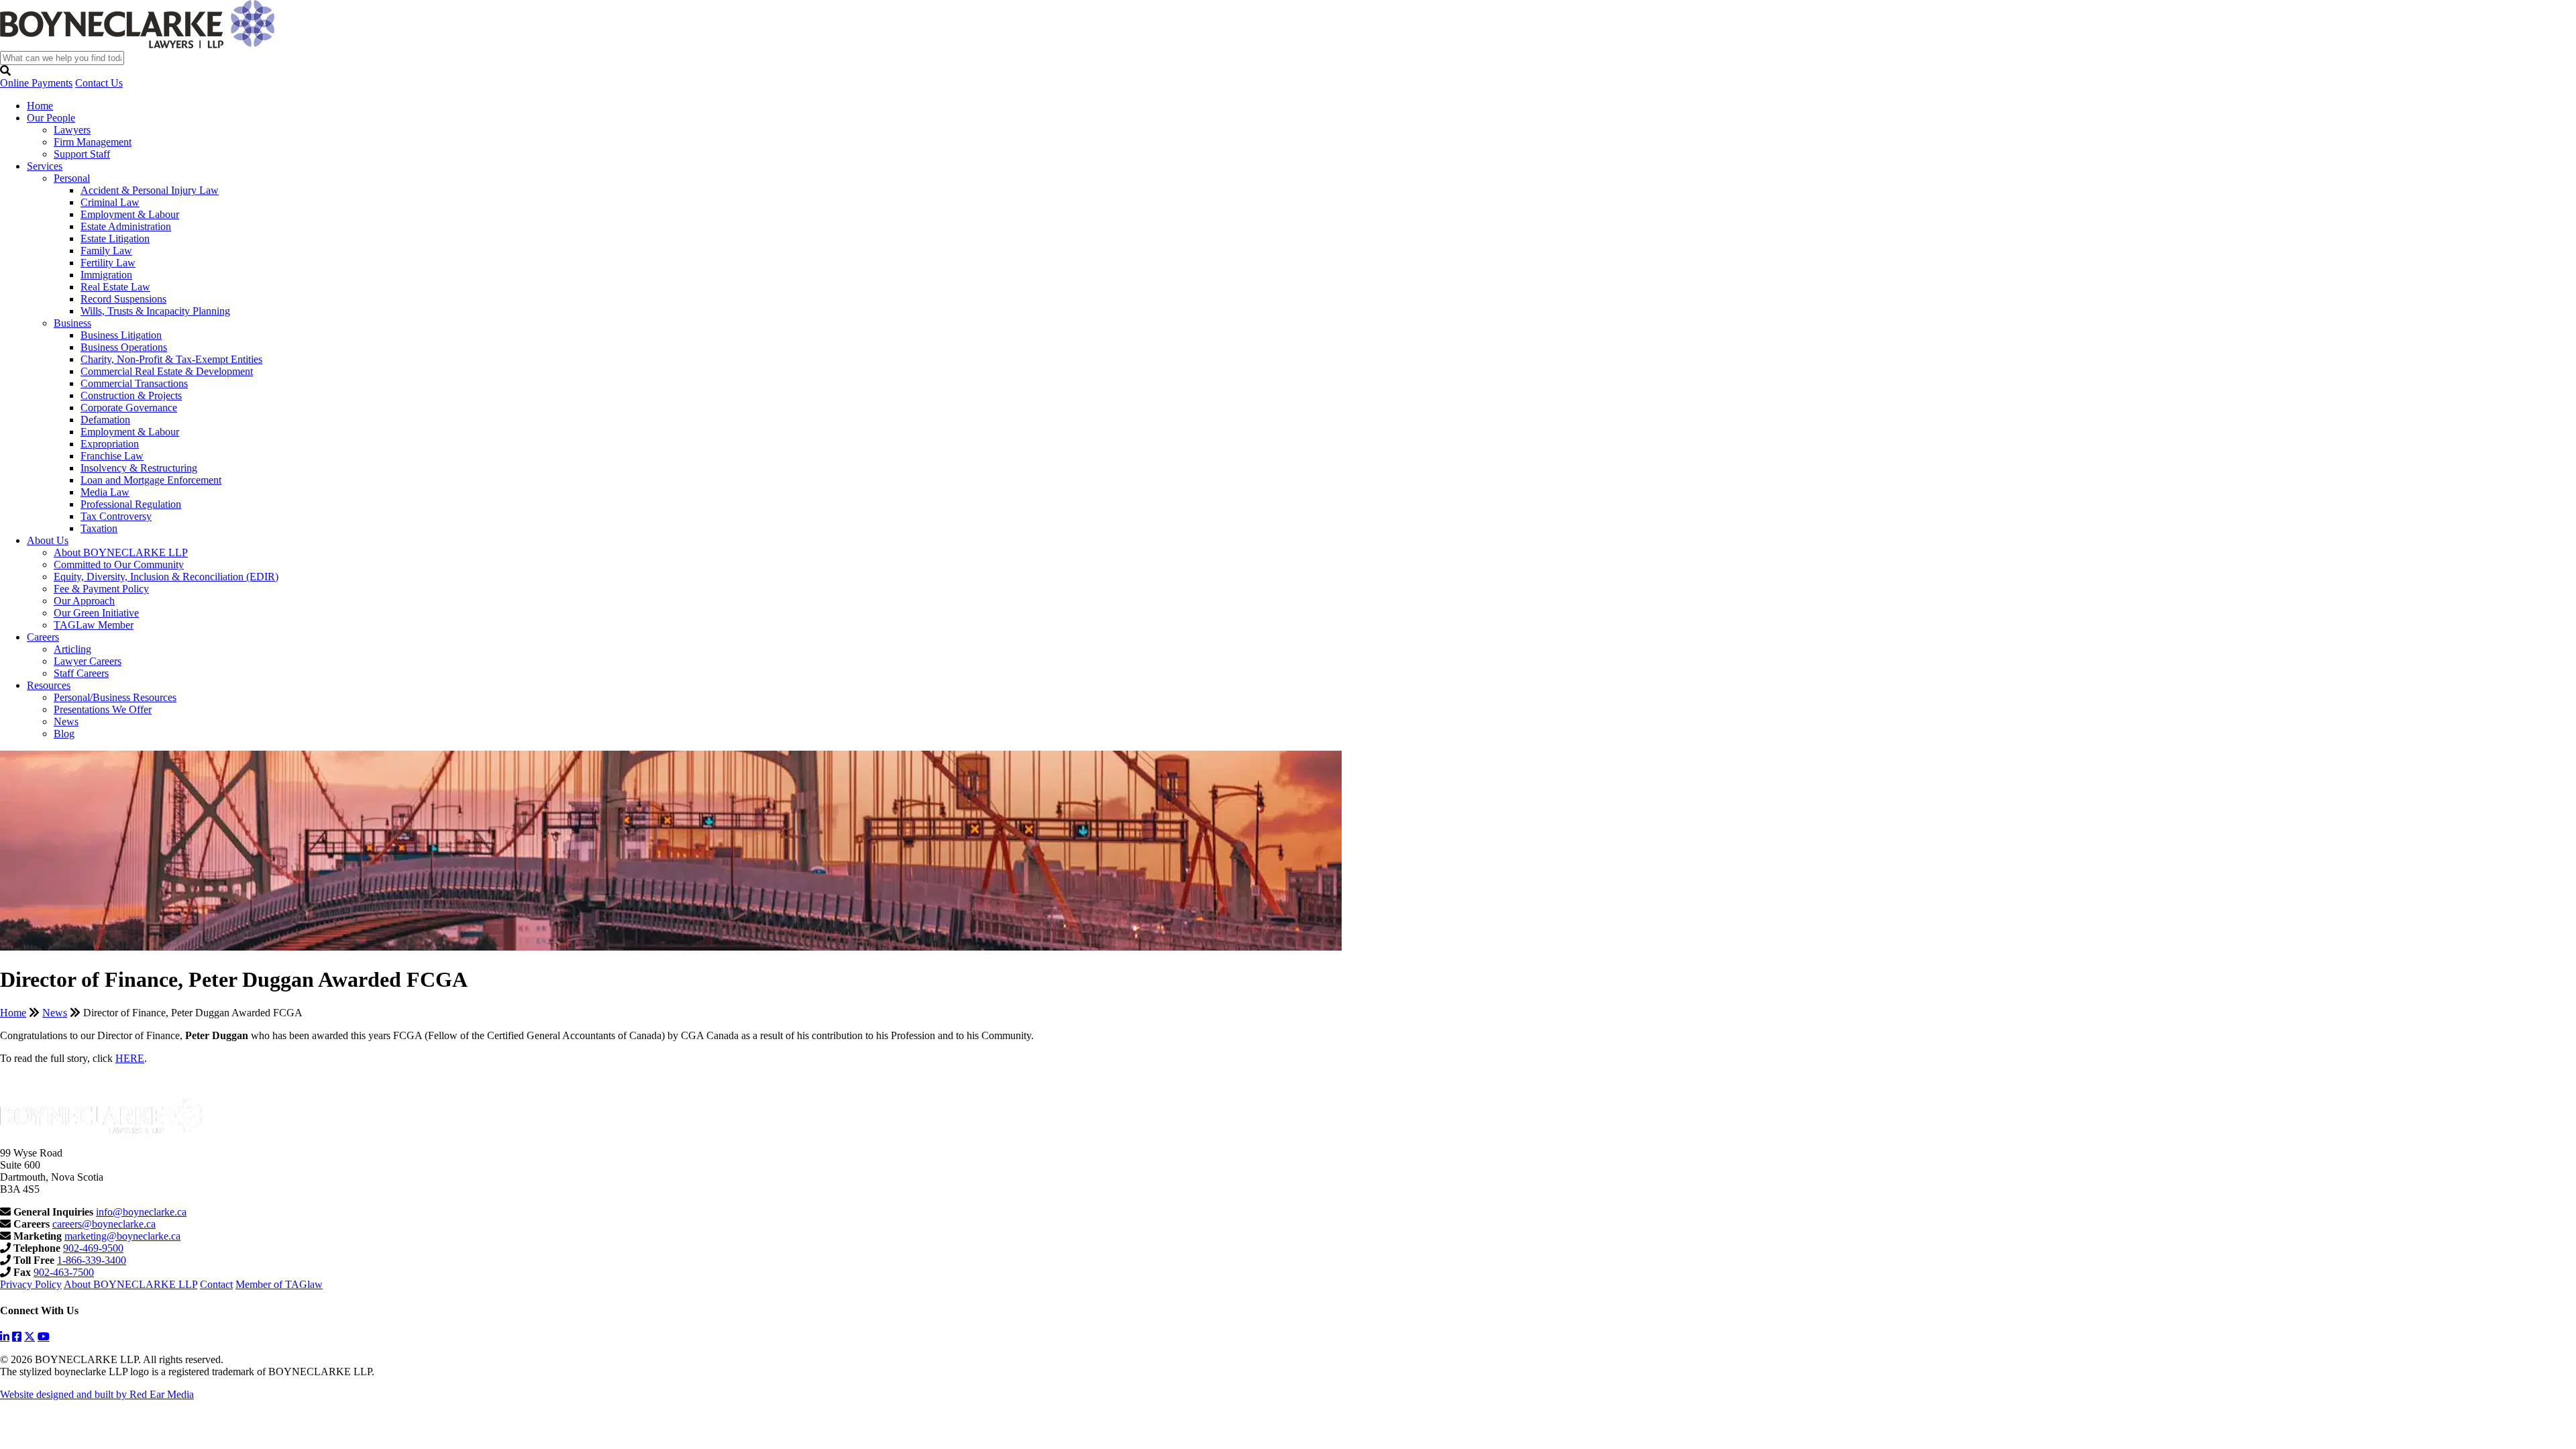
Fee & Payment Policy (101, 589)
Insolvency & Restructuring (139, 468)
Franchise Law (112, 456)
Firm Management (93, 142)
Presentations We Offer (103, 709)
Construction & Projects (131, 395)
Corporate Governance (129, 408)
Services (45, 166)
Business (72, 323)
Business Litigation (121, 335)
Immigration (106, 275)
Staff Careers (81, 673)
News (66, 721)
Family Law (106, 251)
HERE (130, 1058)
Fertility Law (108, 263)
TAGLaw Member (94, 625)
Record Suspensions (123, 299)
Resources (49, 685)
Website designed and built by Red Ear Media (97, 1394)
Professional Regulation (131, 504)
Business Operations (124, 347)
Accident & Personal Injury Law (150, 190)
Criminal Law (110, 202)
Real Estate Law (115, 287)
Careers (43, 637)
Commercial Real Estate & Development (167, 371)
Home (40, 106)
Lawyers (72, 130)
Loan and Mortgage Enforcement (151, 480)
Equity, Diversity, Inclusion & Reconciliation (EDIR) (166, 577)
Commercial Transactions (134, 383)
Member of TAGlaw (279, 1284)
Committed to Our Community (119, 565)
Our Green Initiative (96, 613)
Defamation (105, 420)
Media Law (105, 492)
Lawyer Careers (88, 661)
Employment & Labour (130, 214)
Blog (64, 734)
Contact (216, 1284)
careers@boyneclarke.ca (104, 1224)
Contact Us (99, 83)
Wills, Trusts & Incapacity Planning (155, 311)
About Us (48, 540)
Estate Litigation (115, 238)
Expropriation (110, 444)
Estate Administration (126, 226)
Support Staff (82, 154)
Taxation (99, 528)
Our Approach (84, 601)
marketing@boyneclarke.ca (122, 1236)
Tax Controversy (116, 516)
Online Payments (36, 83)
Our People (51, 118)
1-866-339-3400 (92, 1260)
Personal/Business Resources (115, 697)
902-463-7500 (64, 1272)
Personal (72, 178)
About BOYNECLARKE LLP (121, 552)
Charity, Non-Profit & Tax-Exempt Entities (171, 359)
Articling (72, 649)
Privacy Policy (31, 1284)
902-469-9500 (93, 1248)
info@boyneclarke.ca (141, 1212)
